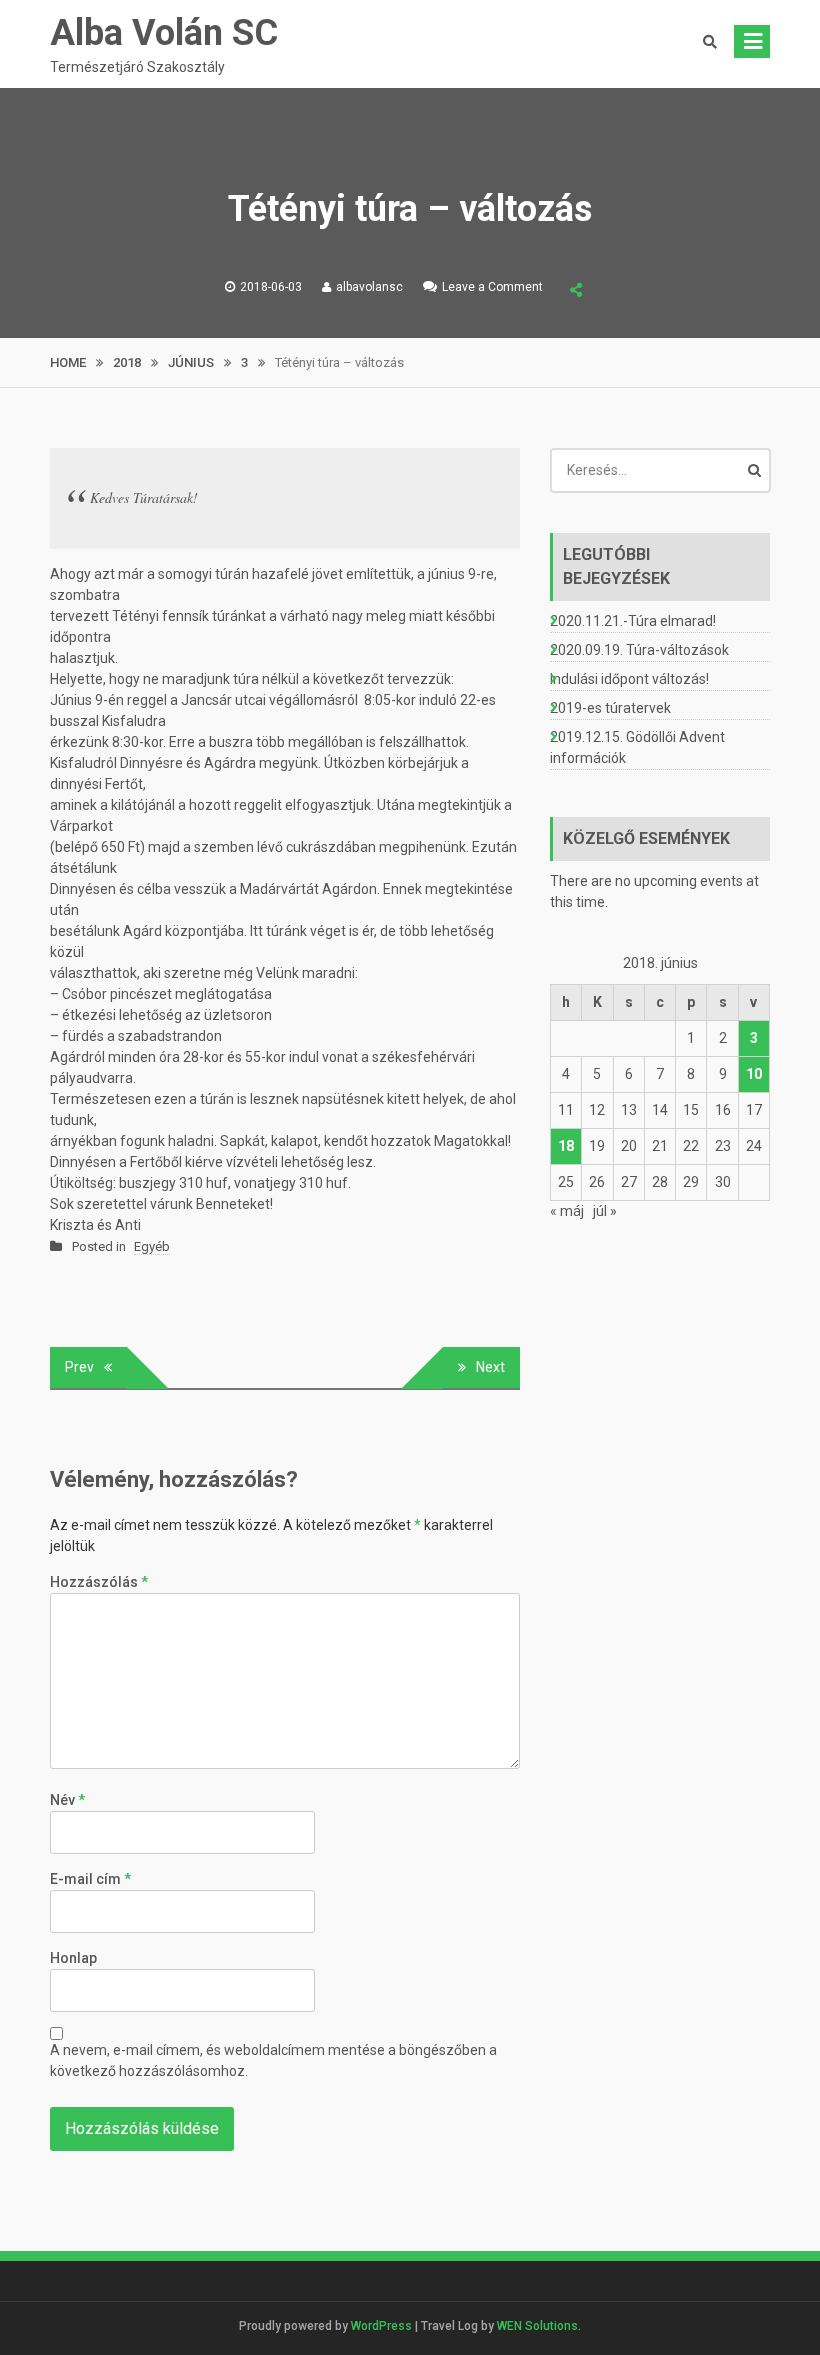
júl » (605, 1211)
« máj (567, 1211)
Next (490, 1367)
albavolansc (369, 287)
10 (754, 1074)
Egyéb (152, 1246)
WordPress (381, 2326)
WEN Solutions (537, 2326)
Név (67, 1800)
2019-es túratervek (610, 708)
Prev (79, 1367)
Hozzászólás (99, 1582)
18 (566, 1146)
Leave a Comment (492, 287)
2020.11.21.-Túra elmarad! (633, 621)
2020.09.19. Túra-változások (639, 650)
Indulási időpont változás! (629, 679)
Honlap (73, 1958)
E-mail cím (90, 1879)
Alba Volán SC (164, 33)
